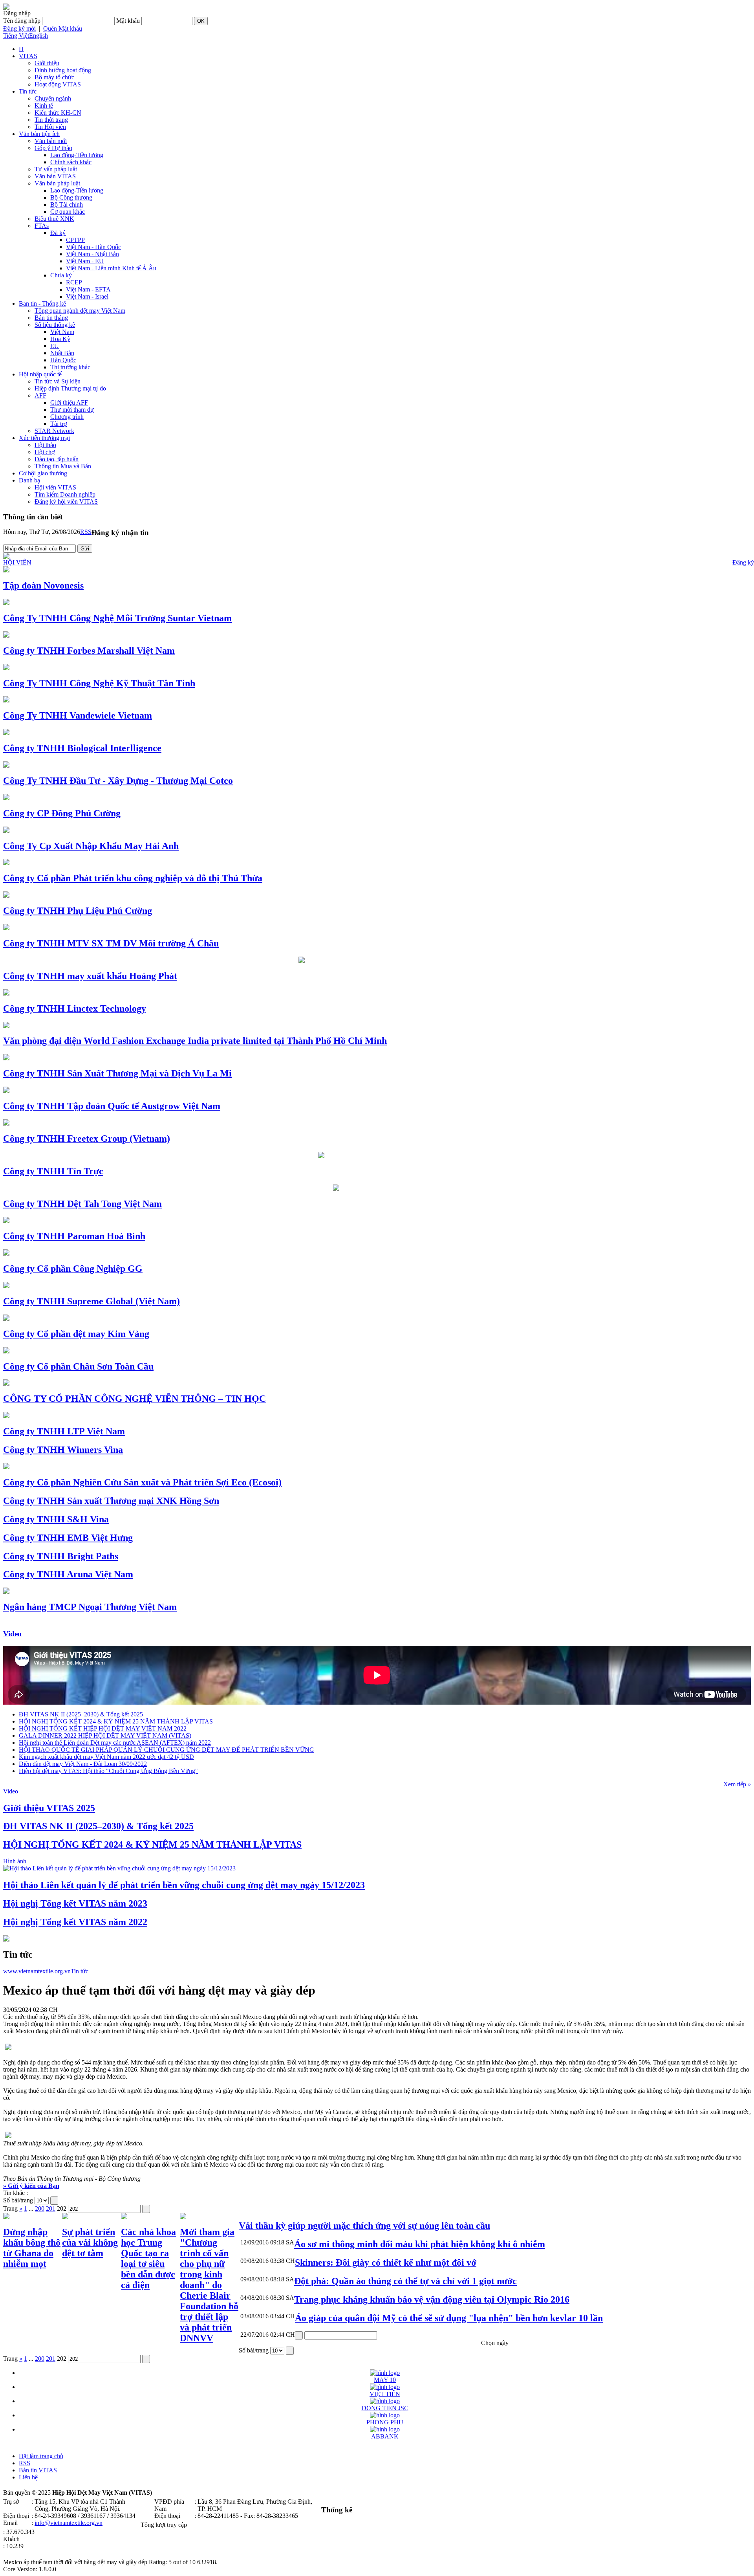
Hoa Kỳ (60, 339)
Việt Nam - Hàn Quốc (93, 247)
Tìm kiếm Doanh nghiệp (65, 494)
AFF (40, 395)
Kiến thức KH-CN (58, 113)
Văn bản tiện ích (39, 134)
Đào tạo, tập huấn (57, 459)
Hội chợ (45, 452)
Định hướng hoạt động (63, 70)
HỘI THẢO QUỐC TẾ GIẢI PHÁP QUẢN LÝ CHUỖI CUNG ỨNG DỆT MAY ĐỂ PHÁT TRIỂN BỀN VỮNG (167, 1750)
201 (51, 2208)
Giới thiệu (47, 63)
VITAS (28, 56)
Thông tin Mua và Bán (63, 466)
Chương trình (67, 417)
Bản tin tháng (51, 318)
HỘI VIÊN (17, 562)
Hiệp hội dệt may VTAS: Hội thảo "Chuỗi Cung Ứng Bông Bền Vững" (108, 1771)
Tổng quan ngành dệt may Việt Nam (80, 311)
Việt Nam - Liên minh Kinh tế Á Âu (111, 268)
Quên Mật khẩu (63, 28)
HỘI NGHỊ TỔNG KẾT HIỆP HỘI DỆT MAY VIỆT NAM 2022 (103, 1728)
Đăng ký (743, 562)
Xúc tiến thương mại (44, 438)
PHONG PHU (385, 2422)
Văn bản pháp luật (57, 183)
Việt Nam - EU (85, 261)
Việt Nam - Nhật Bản (92, 254)
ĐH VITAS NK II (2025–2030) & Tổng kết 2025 (81, 1714)
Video (12, 1634)
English (38, 36)
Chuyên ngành (53, 98)
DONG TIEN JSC (385, 2408)
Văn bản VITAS (55, 176)
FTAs (42, 226)
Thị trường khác (70, 367)
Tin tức (28, 91)
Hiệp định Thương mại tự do (70, 388)
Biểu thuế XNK (54, 219)
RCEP (74, 282)
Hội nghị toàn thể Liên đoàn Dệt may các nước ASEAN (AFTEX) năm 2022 (115, 1743)
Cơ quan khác (68, 212)
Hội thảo (45, 445)
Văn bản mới (51, 141)
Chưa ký (61, 275)
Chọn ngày (495, 2343)
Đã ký (58, 233)
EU (55, 346)
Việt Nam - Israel (87, 296)
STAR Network (54, 431)
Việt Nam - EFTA (88, 289)
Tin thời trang (51, 120)
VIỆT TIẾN (385, 2394)
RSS (86, 532)
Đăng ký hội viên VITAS (66, 501)
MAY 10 (385, 2380)
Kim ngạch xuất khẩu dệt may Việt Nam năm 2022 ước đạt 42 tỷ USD (106, 1757)
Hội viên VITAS (55, 487)
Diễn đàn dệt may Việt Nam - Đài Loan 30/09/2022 (83, 1764)
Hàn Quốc (63, 360)
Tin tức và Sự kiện (58, 381)
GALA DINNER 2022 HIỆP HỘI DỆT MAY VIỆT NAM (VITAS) (105, 1735)
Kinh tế (44, 105)
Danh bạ (29, 480)
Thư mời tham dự (72, 410)
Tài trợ (59, 424)
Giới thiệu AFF (69, 402)
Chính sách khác (71, 162)
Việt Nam (62, 332)
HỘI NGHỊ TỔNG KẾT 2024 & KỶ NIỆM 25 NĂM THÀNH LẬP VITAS (116, 1721)
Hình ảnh (15, 1861)
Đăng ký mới (19, 28)
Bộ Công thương (71, 197)
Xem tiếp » (737, 1784)
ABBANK (385, 2436)
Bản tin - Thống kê (42, 303)
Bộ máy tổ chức (54, 77)
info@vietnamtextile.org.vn (69, 2523)
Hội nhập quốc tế (40, 374)
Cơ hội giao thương (43, 473)
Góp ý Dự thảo (53, 148)
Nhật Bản (62, 353)
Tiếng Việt (16, 36)
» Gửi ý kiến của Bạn (31, 2186)
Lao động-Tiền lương (77, 155)
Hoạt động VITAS (58, 84)
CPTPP (75, 240)
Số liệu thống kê (55, 325)
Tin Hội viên (50, 127)
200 (40, 2208)
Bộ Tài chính (67, 204)
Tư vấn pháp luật (56, 169)
